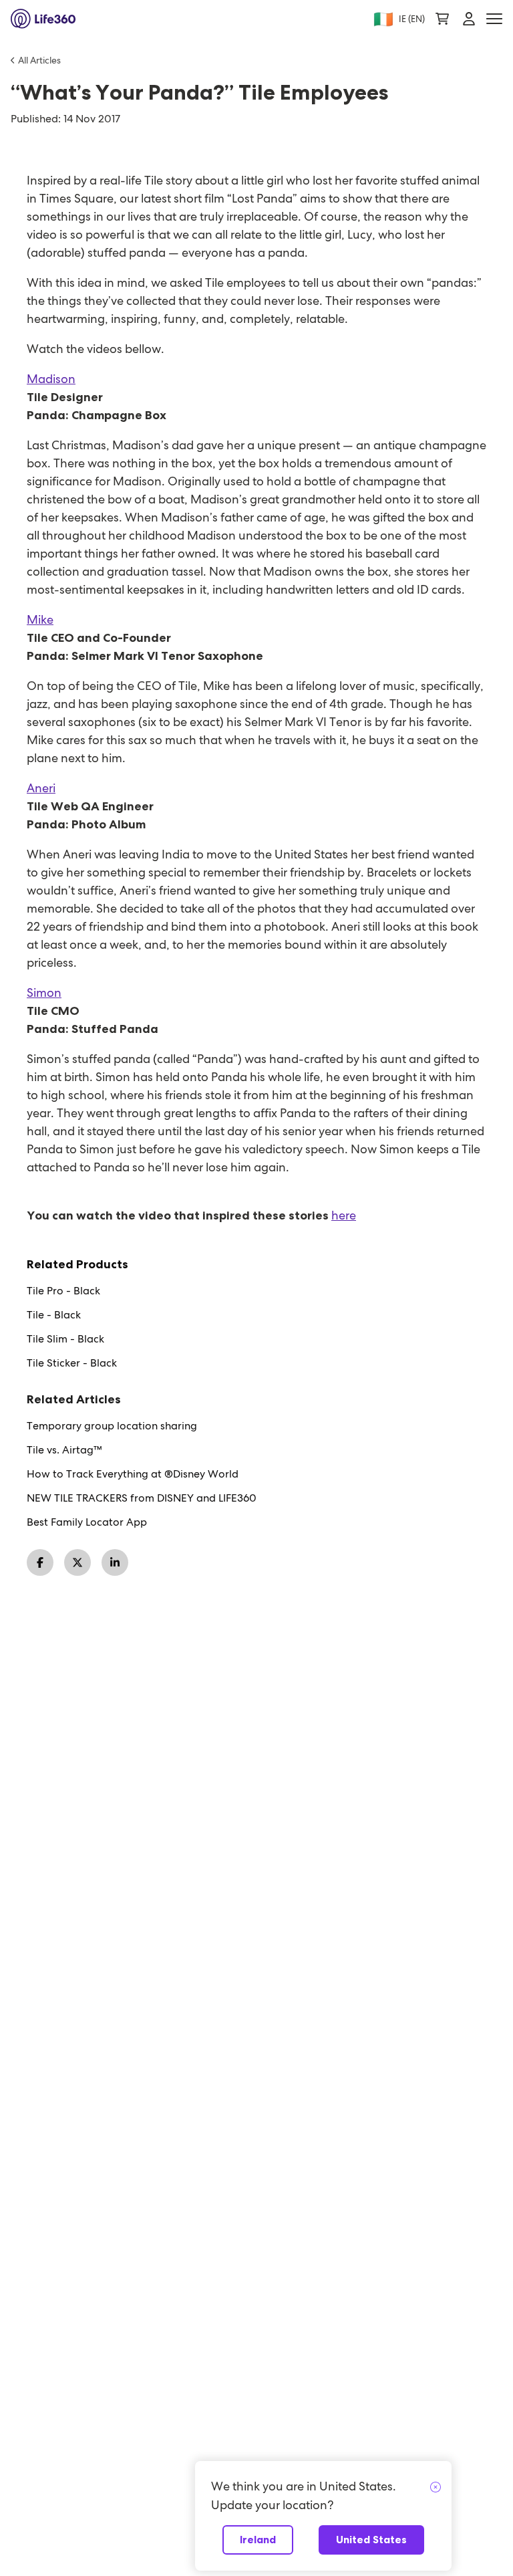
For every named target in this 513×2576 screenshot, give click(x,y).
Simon (44, 992)
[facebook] (40, 1562)
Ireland (258, 2540)
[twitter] (77, 1562)
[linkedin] (115, 1562)
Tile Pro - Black (63, 1291)
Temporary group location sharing (112, 1426)
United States (371, 2540)
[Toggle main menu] (494, 19)
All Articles (39, 60)
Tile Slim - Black (65, 1339)
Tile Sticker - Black (72, 1363)
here (344, 1215)
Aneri (41, 788)
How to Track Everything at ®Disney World (133, 1474)
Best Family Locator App (87, 1522)
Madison (51, 379)
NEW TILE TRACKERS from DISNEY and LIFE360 (142, 1498)
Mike (40, 619)
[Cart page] (442, 19)
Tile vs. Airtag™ (64, 1450)
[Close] (436, 2488)
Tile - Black (54, 1315)
